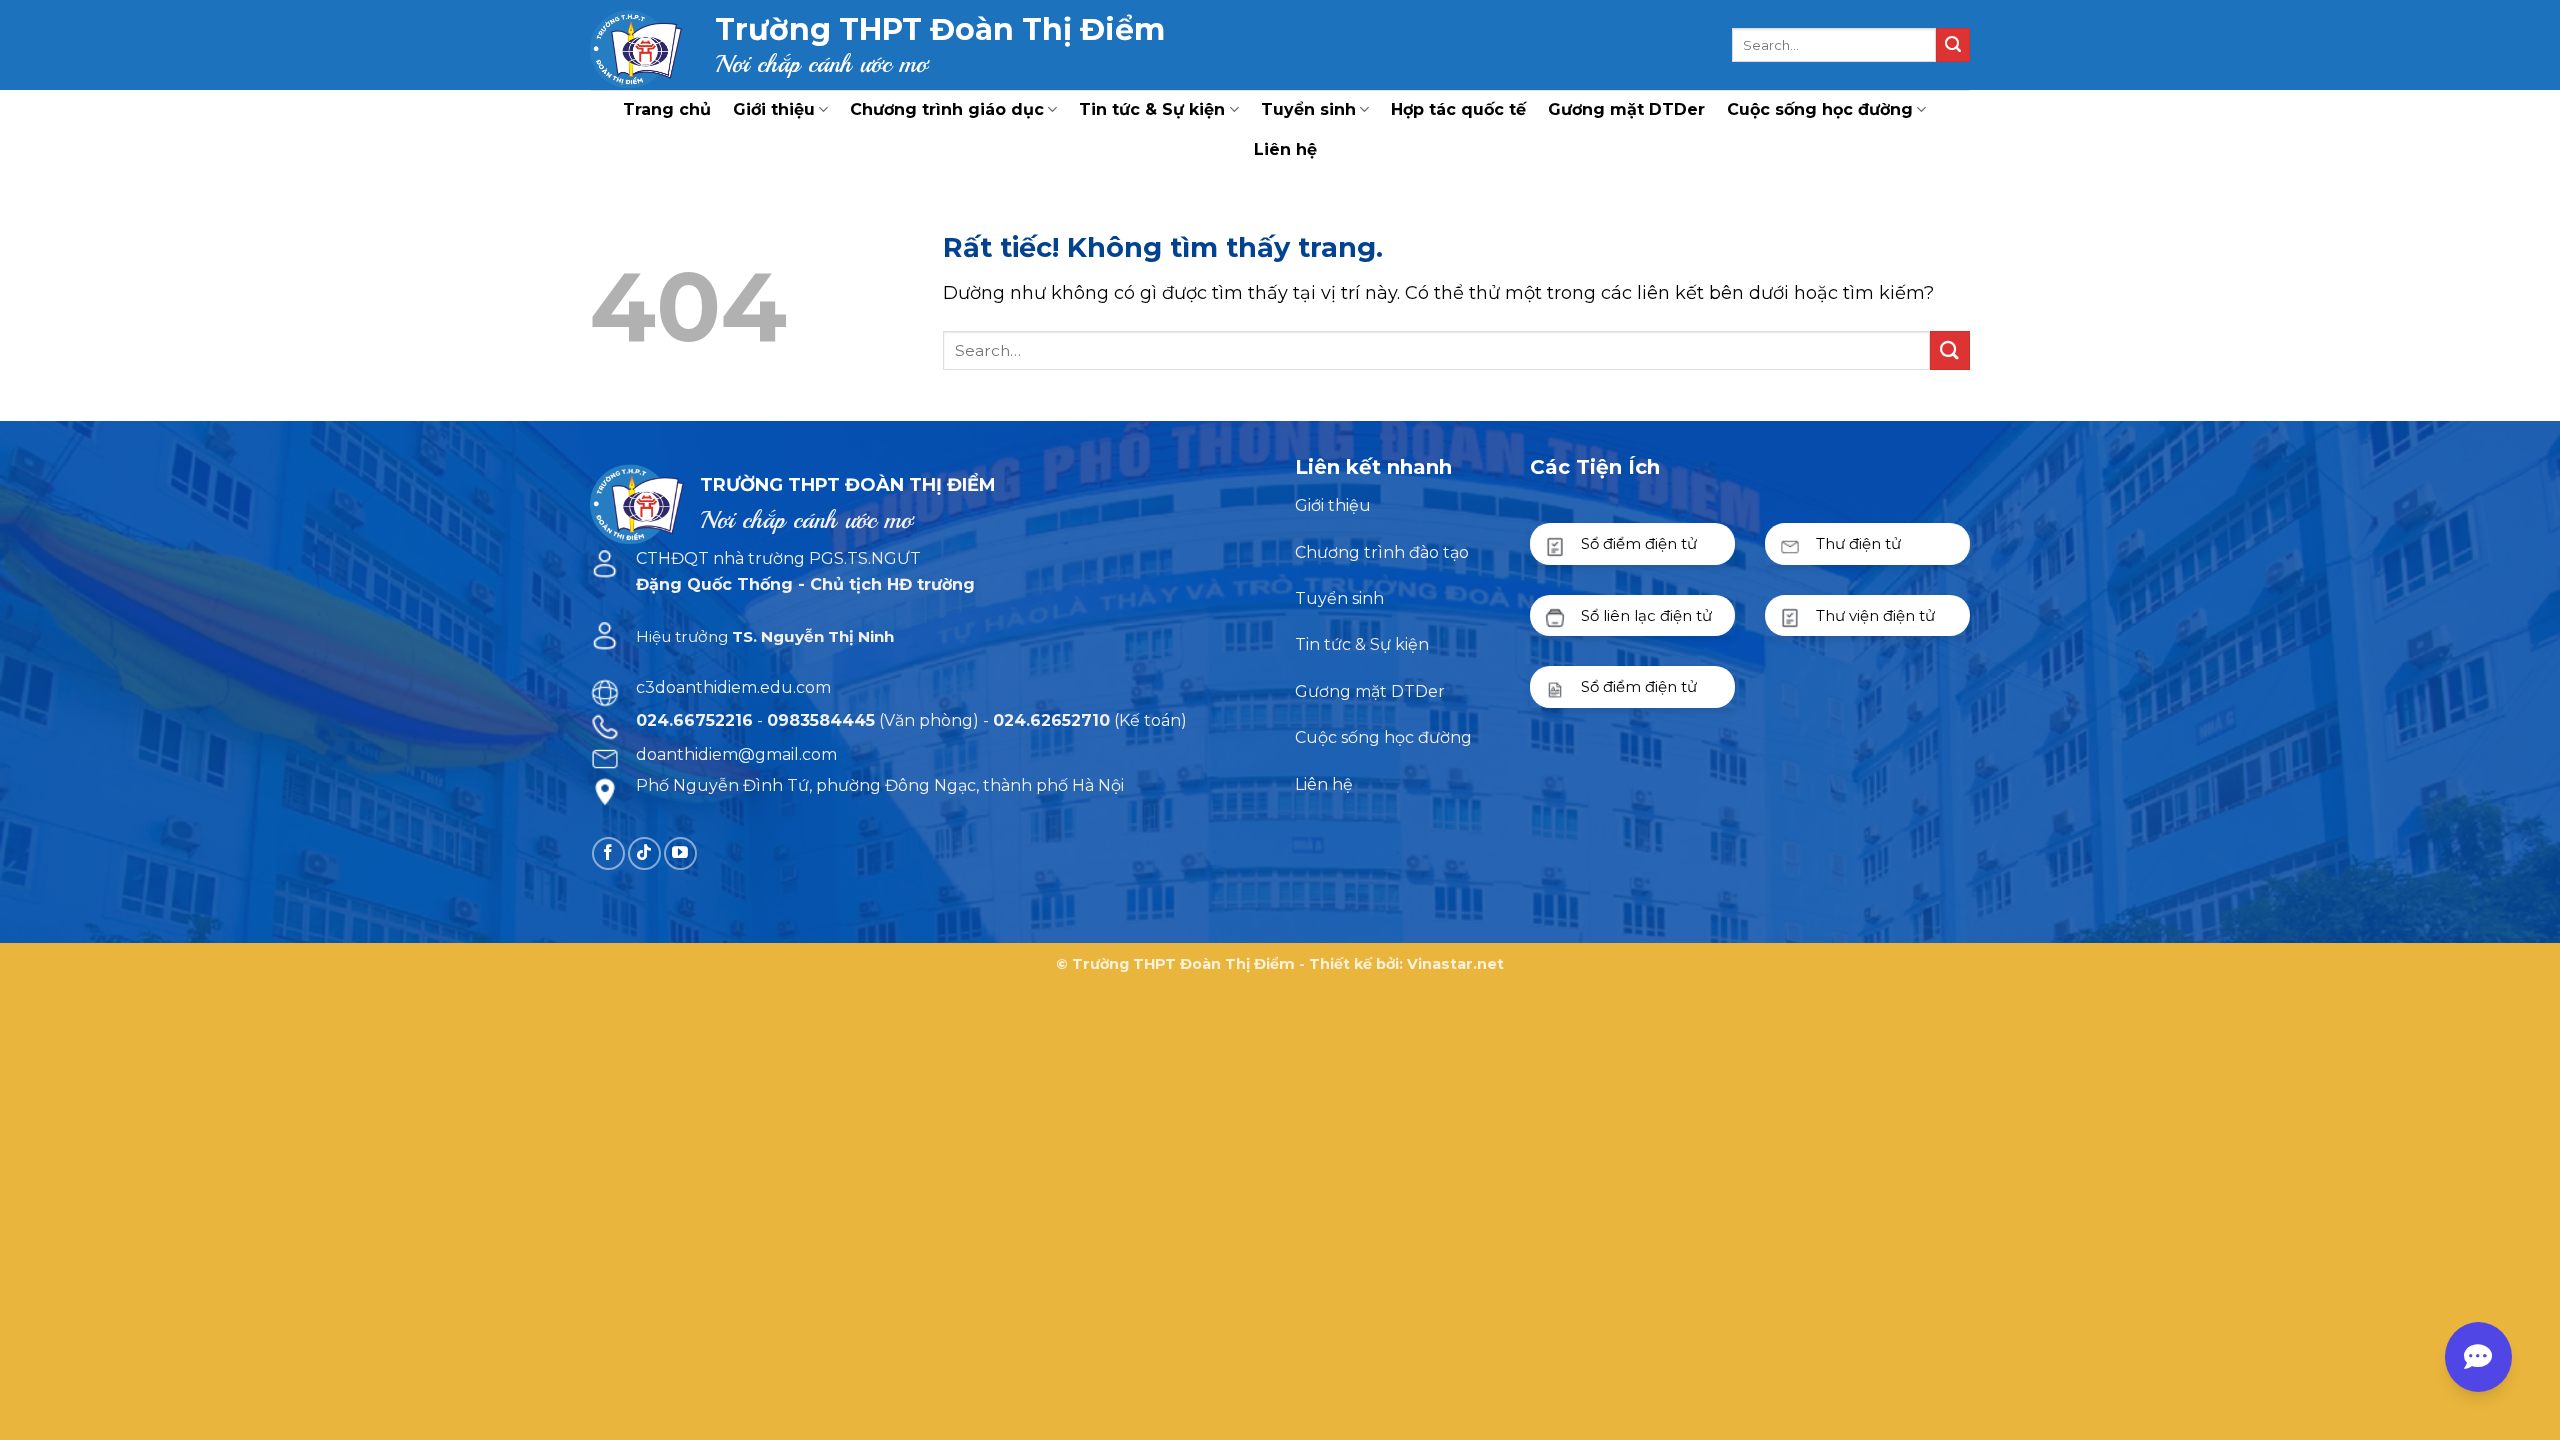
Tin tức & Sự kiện (1152, 109)
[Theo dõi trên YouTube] (680, 853)
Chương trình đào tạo (1382, 552)
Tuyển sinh (1308, 109)
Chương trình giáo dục (947, 109)
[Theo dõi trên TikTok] (644, 853)
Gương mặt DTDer (1626, 109)
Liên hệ (1285, 149)
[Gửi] (1953, 45)
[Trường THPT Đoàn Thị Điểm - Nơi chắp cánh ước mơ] (637, 45)
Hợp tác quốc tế (1458, 109)
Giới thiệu (774, 109)
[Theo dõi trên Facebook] (608, 853)
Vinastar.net (1455, 964)
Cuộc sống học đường (1820, 109)
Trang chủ (667, 109)
